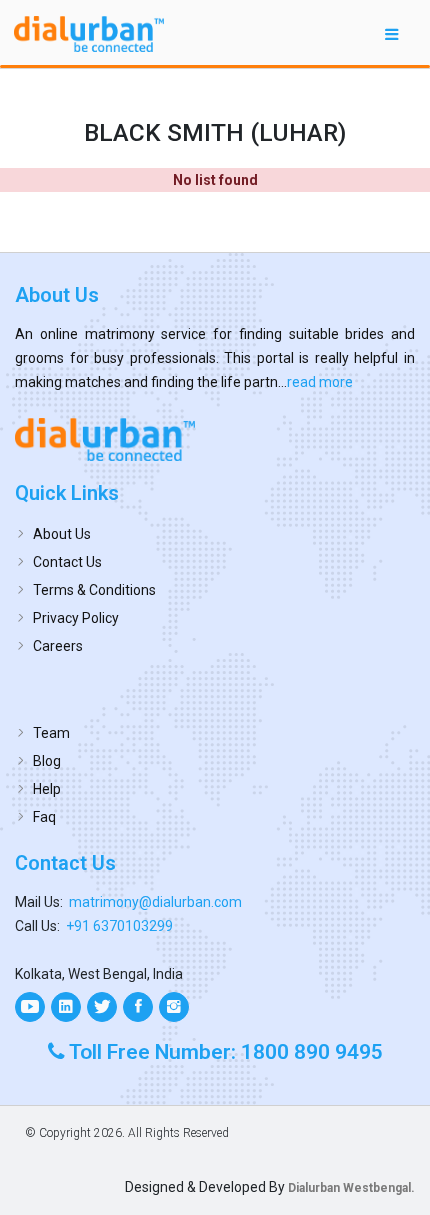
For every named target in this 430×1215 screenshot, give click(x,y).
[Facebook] (138, 1007)
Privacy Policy (76, 618)
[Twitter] (102, 1007)
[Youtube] (30, 1007)
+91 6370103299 (119, 926)
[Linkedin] (66, 1007)
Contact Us (67, 562)
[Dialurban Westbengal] (215, 439)
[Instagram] (174, 1007)
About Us (62, 534)
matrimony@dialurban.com (155, 902)
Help (47, 789)
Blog (47, 761)
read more (320, 382)
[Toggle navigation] (392, 33)
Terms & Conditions (94, 590)
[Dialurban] (89, 34)
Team (51, 733)
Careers (58, 646)
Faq (44, 817)
